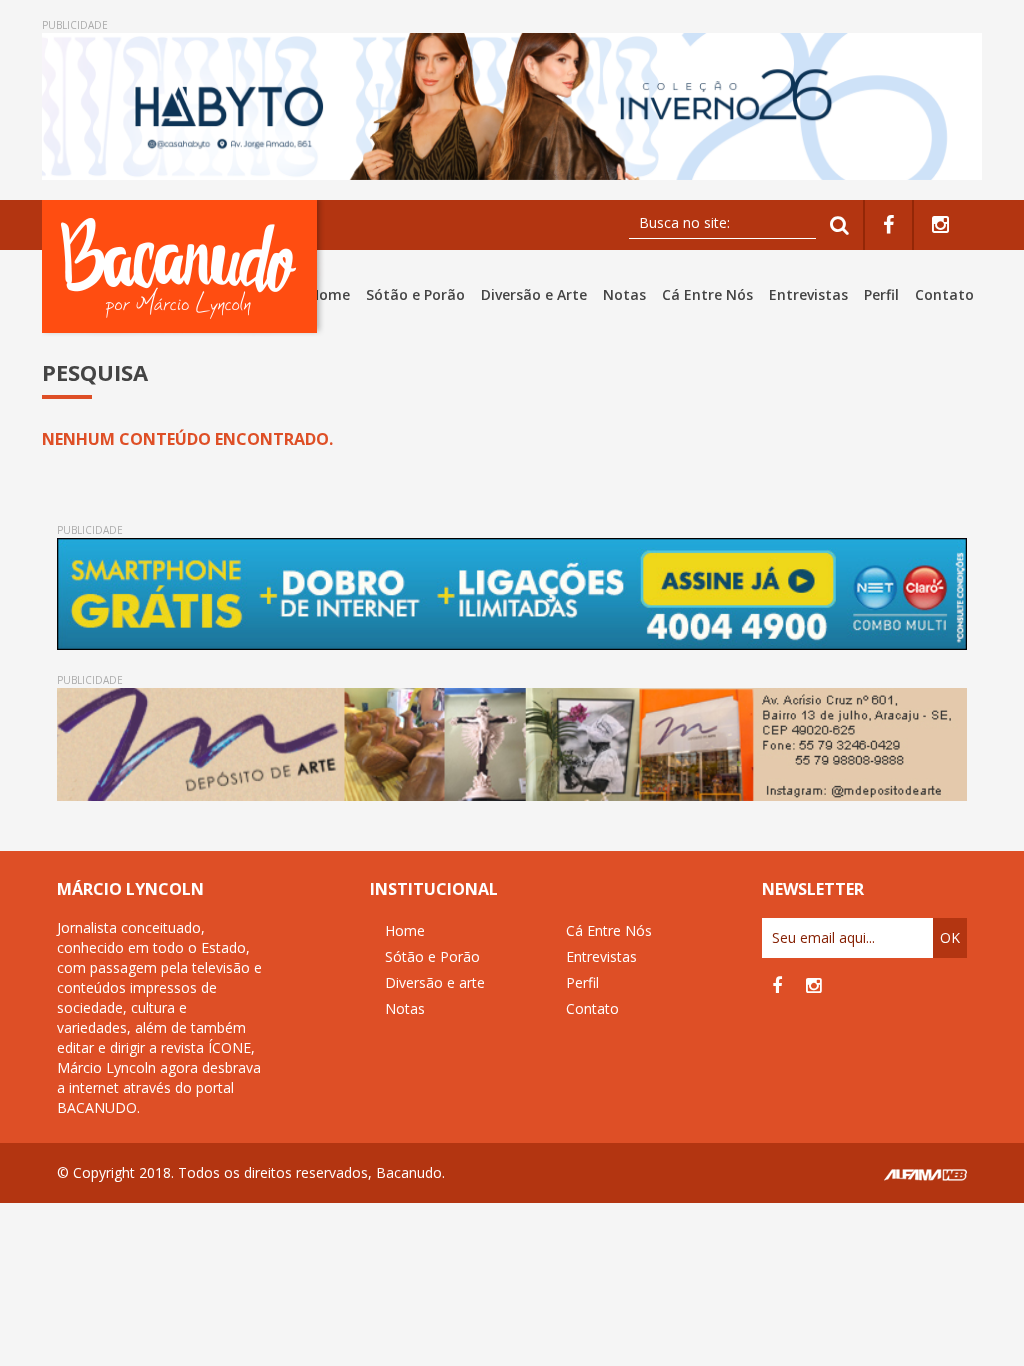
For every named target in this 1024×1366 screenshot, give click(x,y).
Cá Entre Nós (707, 294)
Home (329, 294)
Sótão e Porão (415, 294)
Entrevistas (808, 294)
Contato (944, 294)
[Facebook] (888, 225)
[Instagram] (940, 225)
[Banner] (512, 106)
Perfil (881, 294)
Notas (624, 294)
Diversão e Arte (534, 294)
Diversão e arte (435, 982)
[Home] (183, 266)
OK (950, 937)
